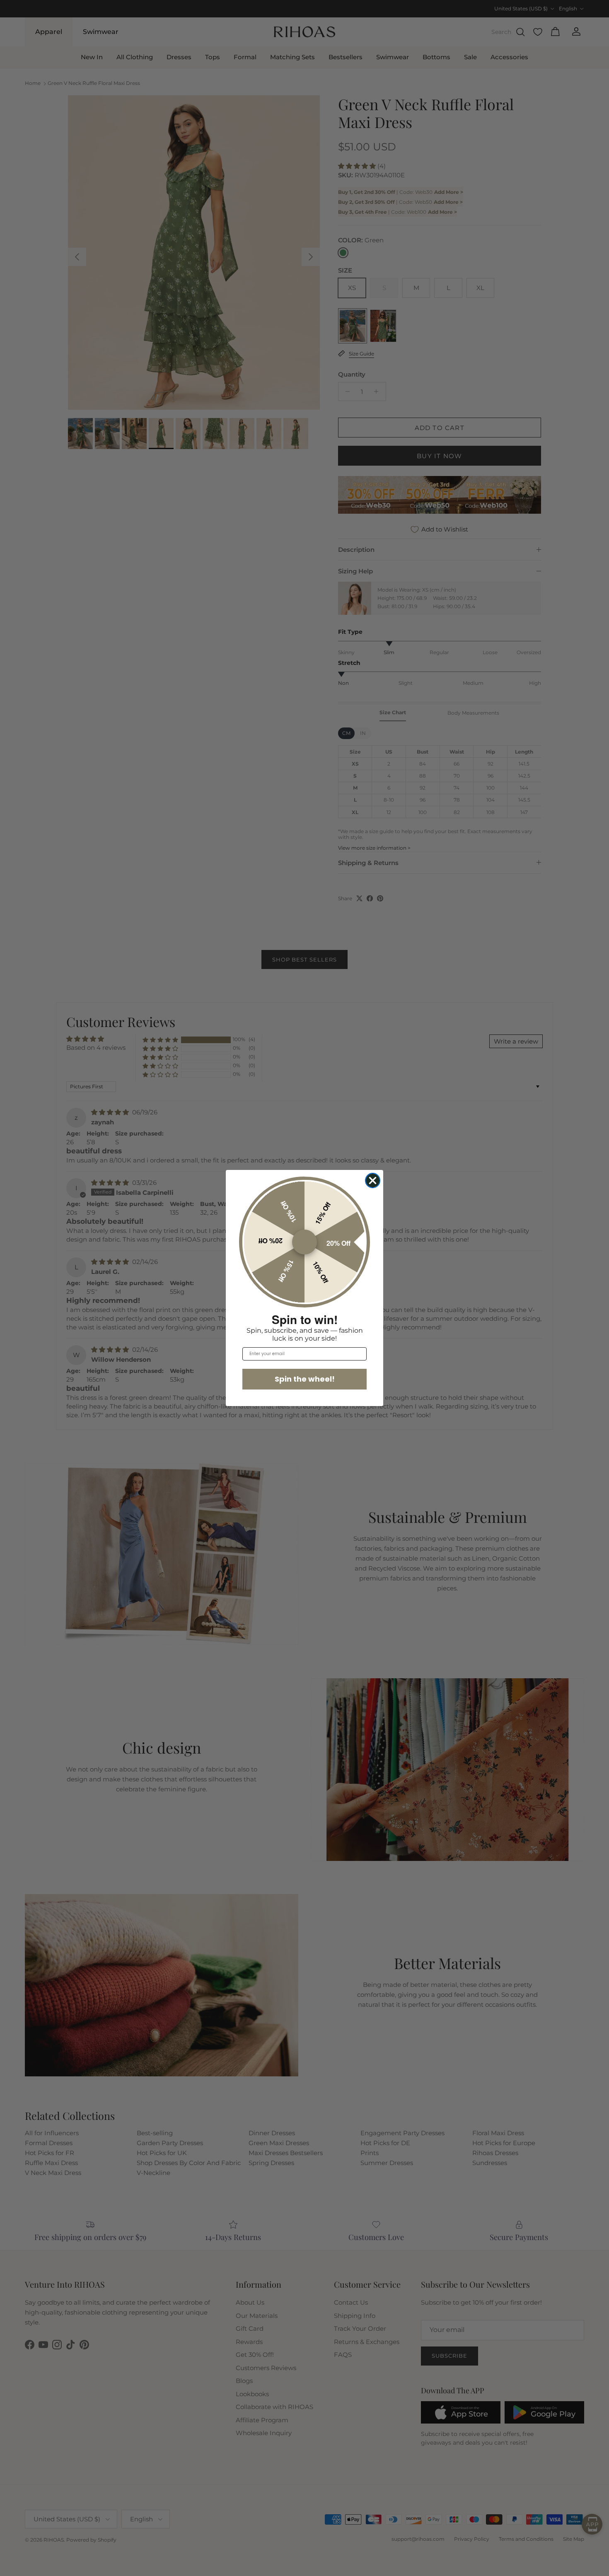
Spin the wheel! (305, 1379)
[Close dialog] (373, 1180)
